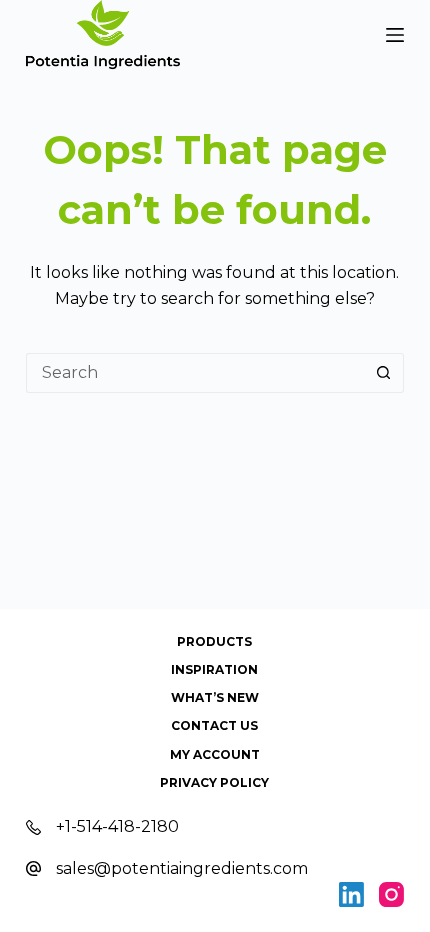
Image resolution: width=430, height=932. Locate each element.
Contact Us (214, 725)
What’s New (215, 697)
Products (214, 641)
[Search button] (384, 373)
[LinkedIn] (351, 894)
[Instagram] (391, 894)
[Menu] (395, 35)
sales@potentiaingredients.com (182, 868)
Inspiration (214, 669)
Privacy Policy (214, 782)
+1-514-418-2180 (117, 826)
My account (215, 754)
